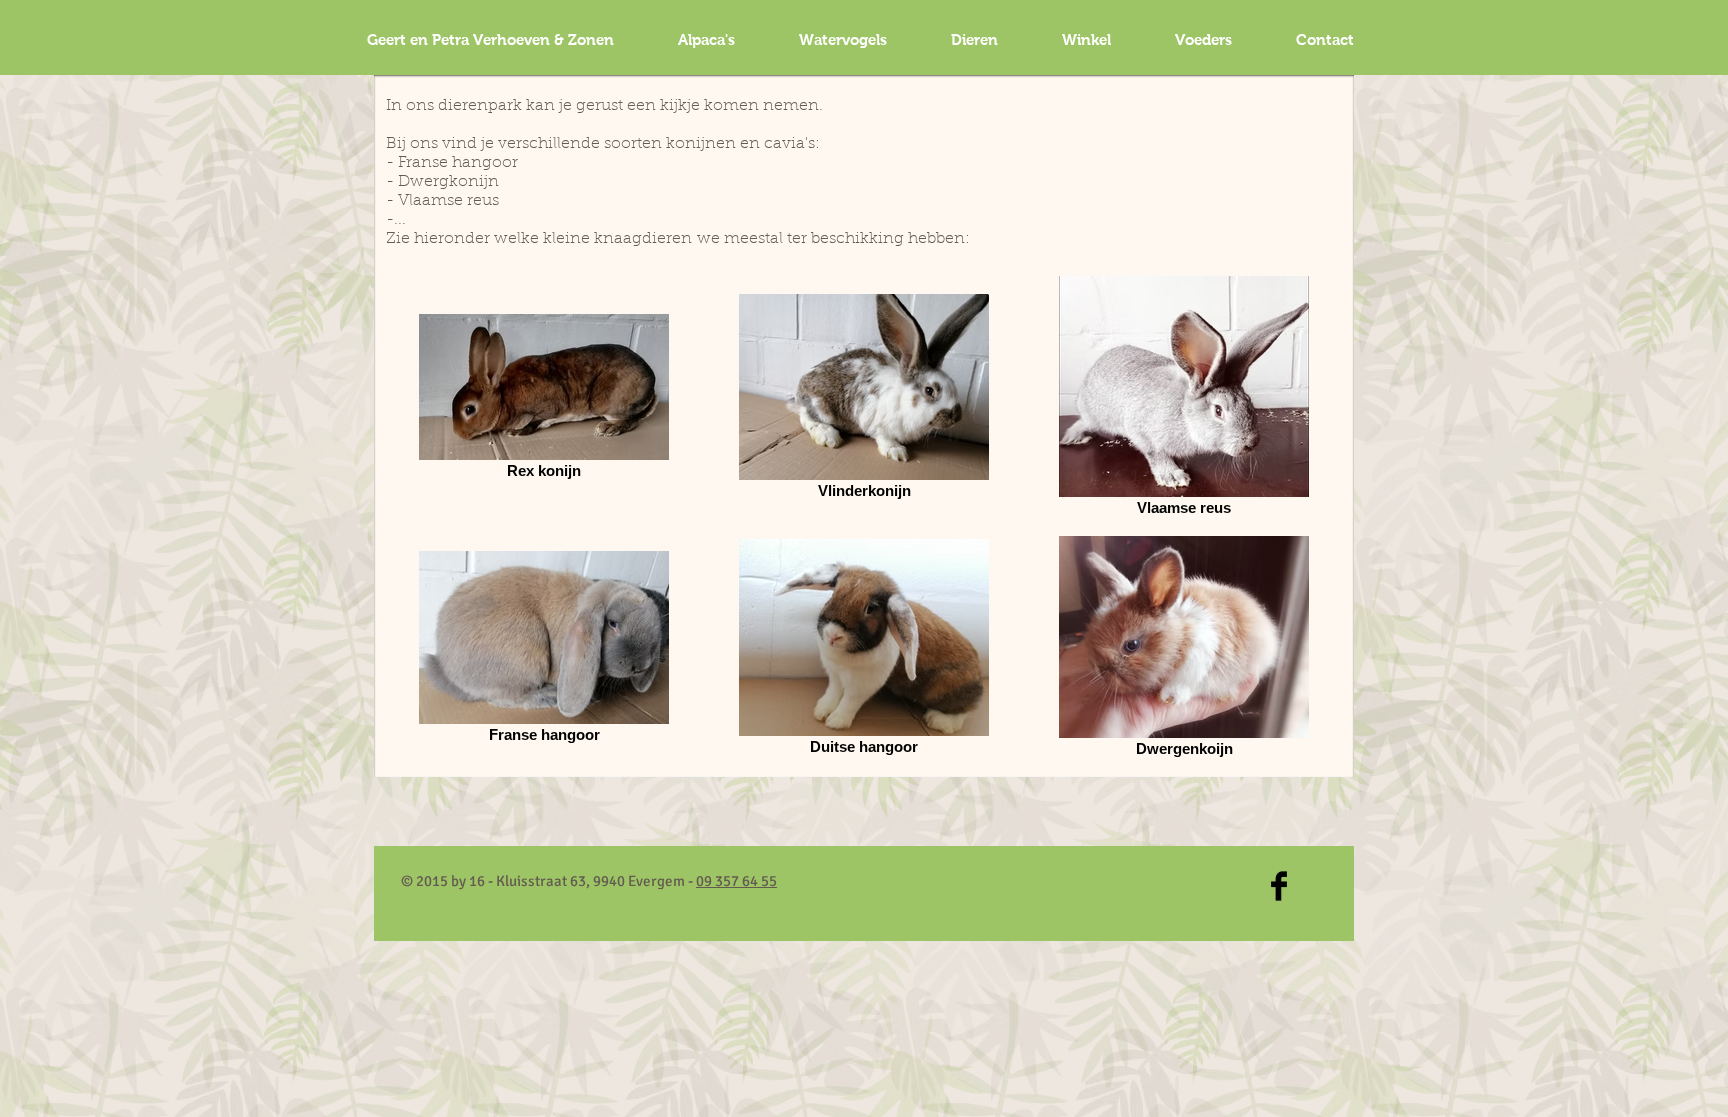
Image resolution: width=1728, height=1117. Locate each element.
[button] (843, 40)
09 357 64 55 (736, 881)
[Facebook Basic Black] (1279, 886)
